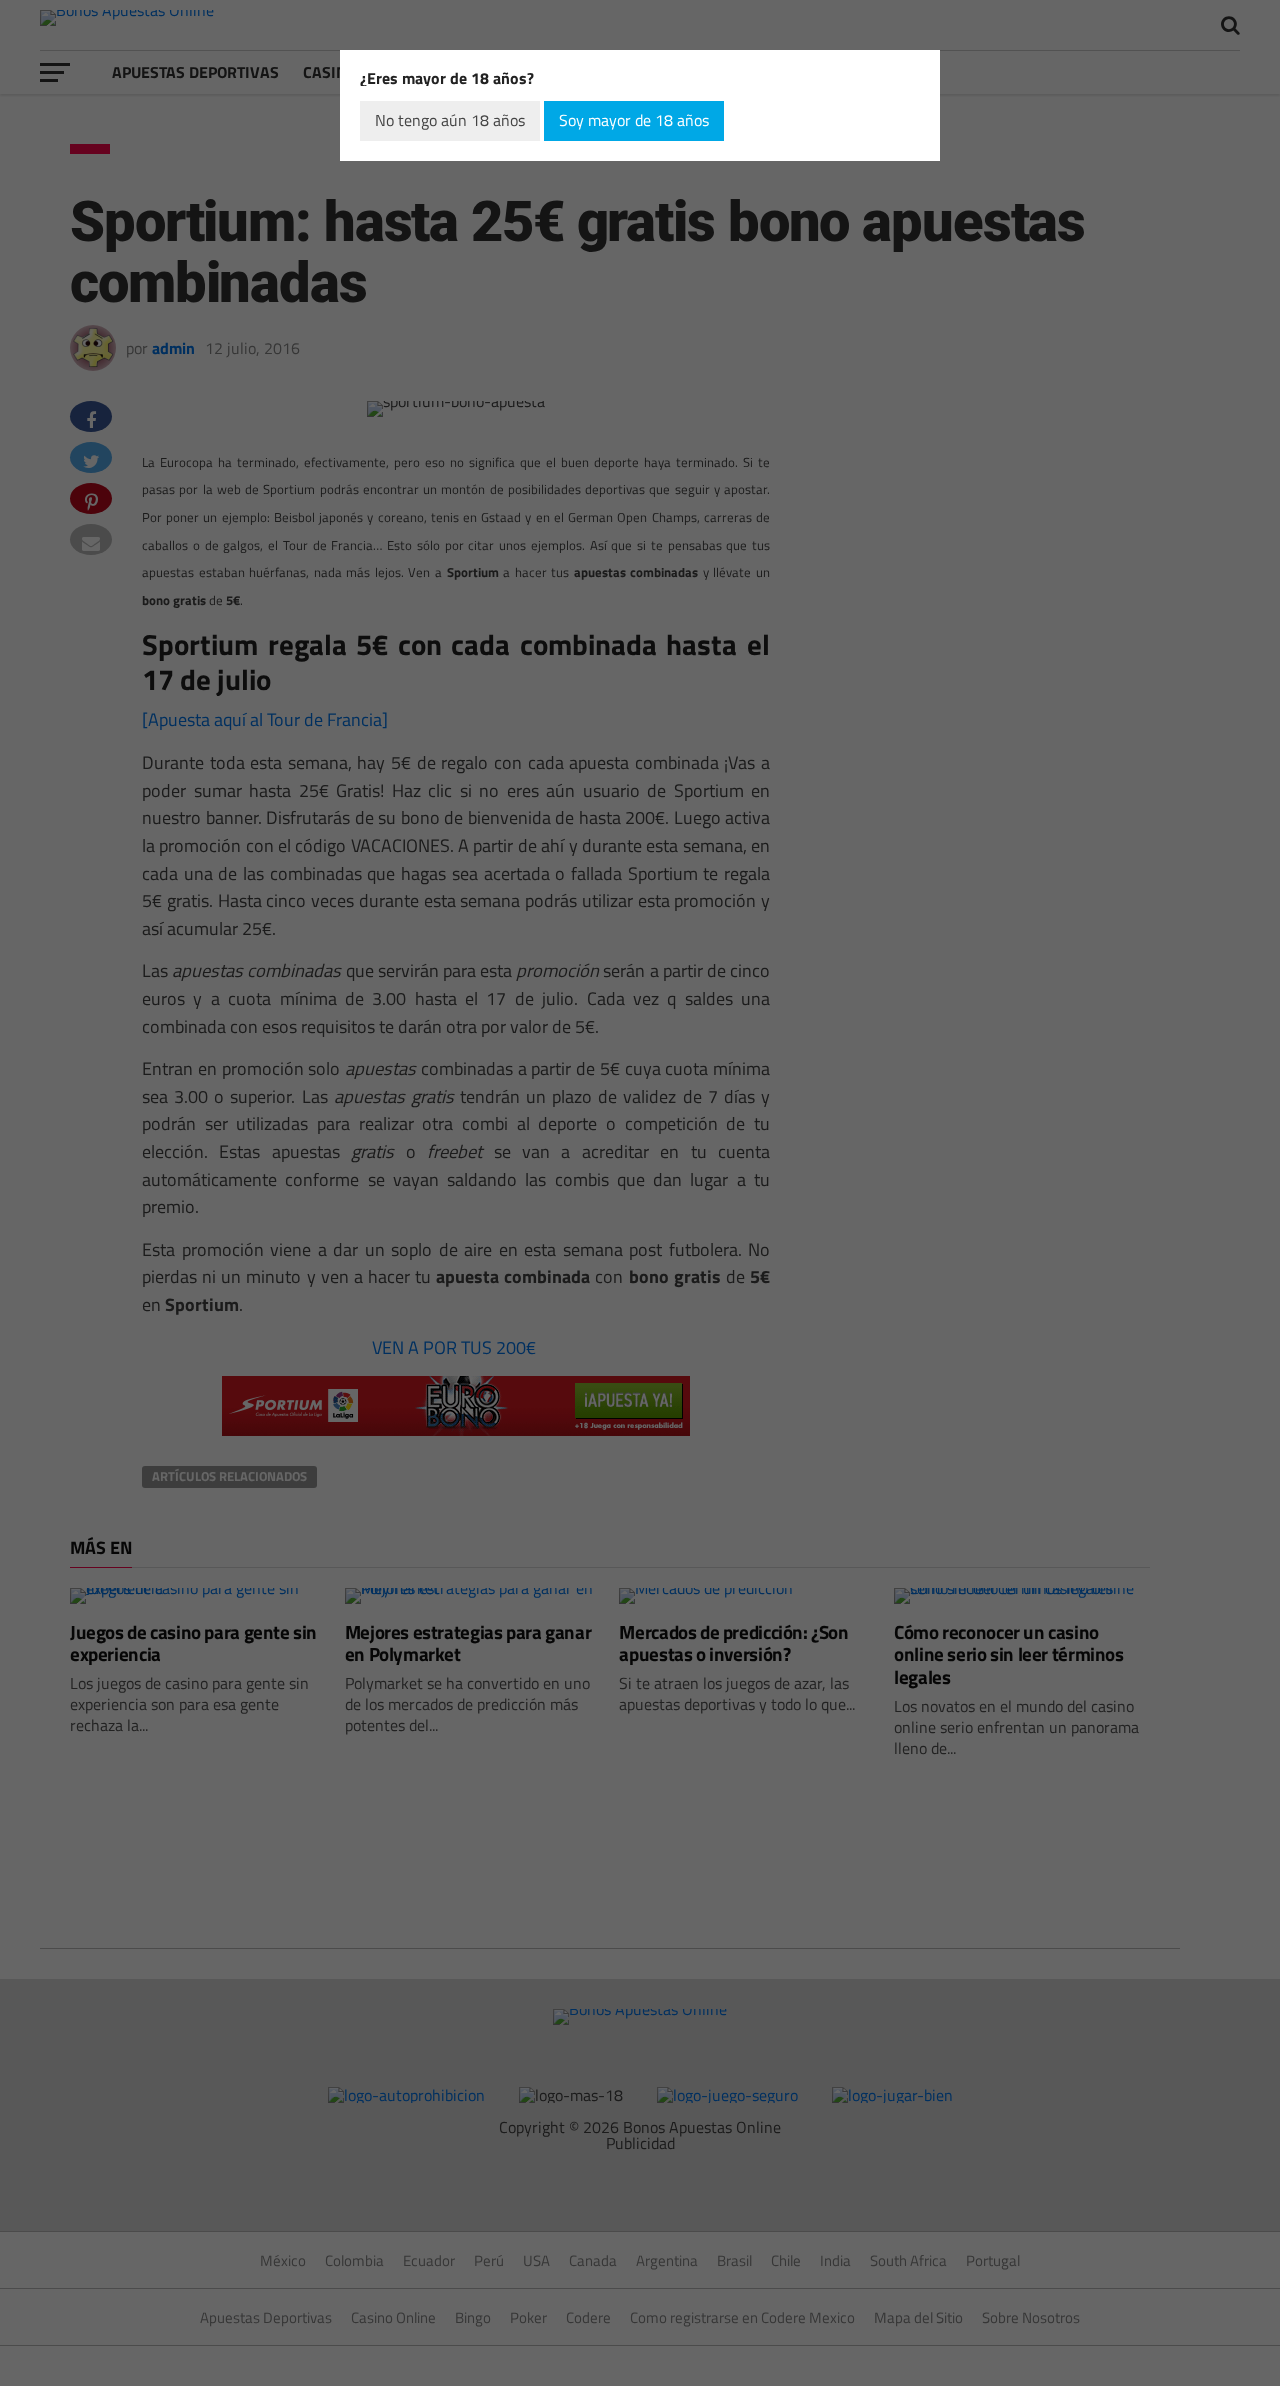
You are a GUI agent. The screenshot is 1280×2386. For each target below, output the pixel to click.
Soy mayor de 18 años (634, 120)
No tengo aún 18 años (450, 120)
